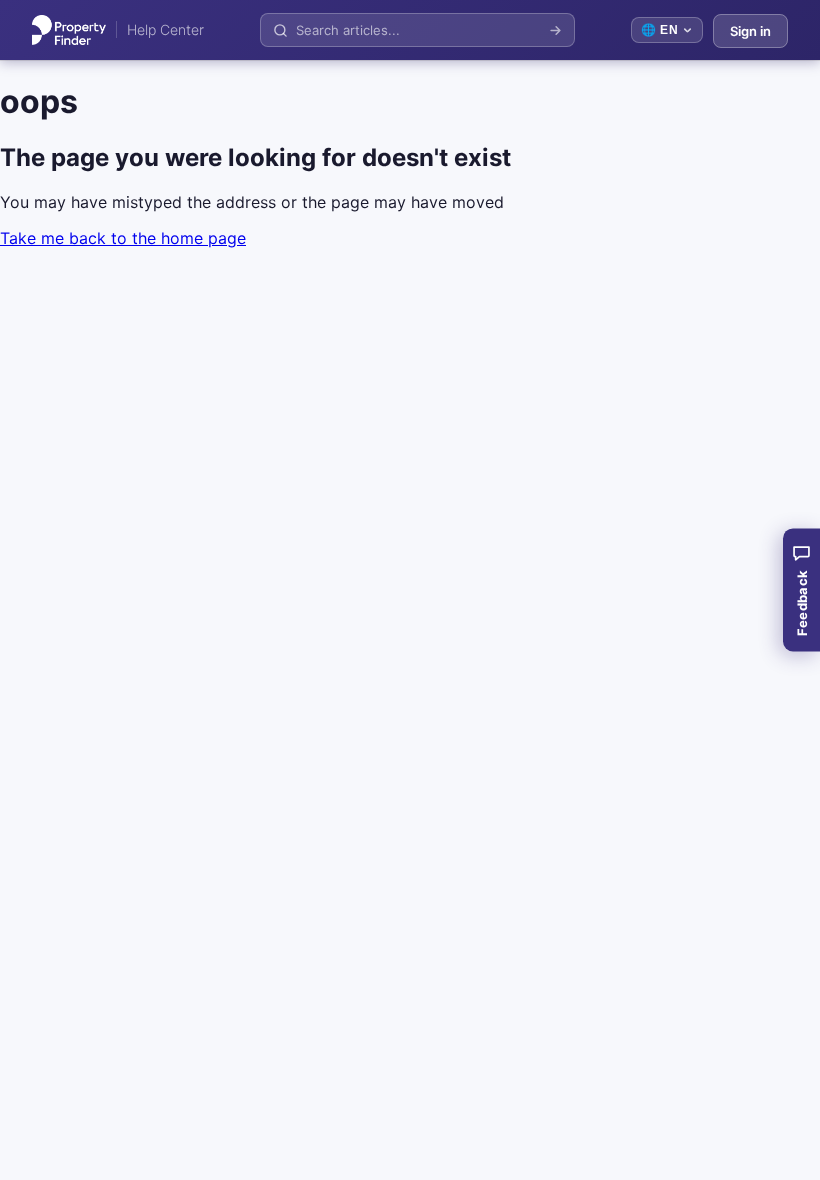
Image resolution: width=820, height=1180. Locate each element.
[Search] (555, 30)
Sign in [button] (750, 31)
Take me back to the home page (123, 238)
